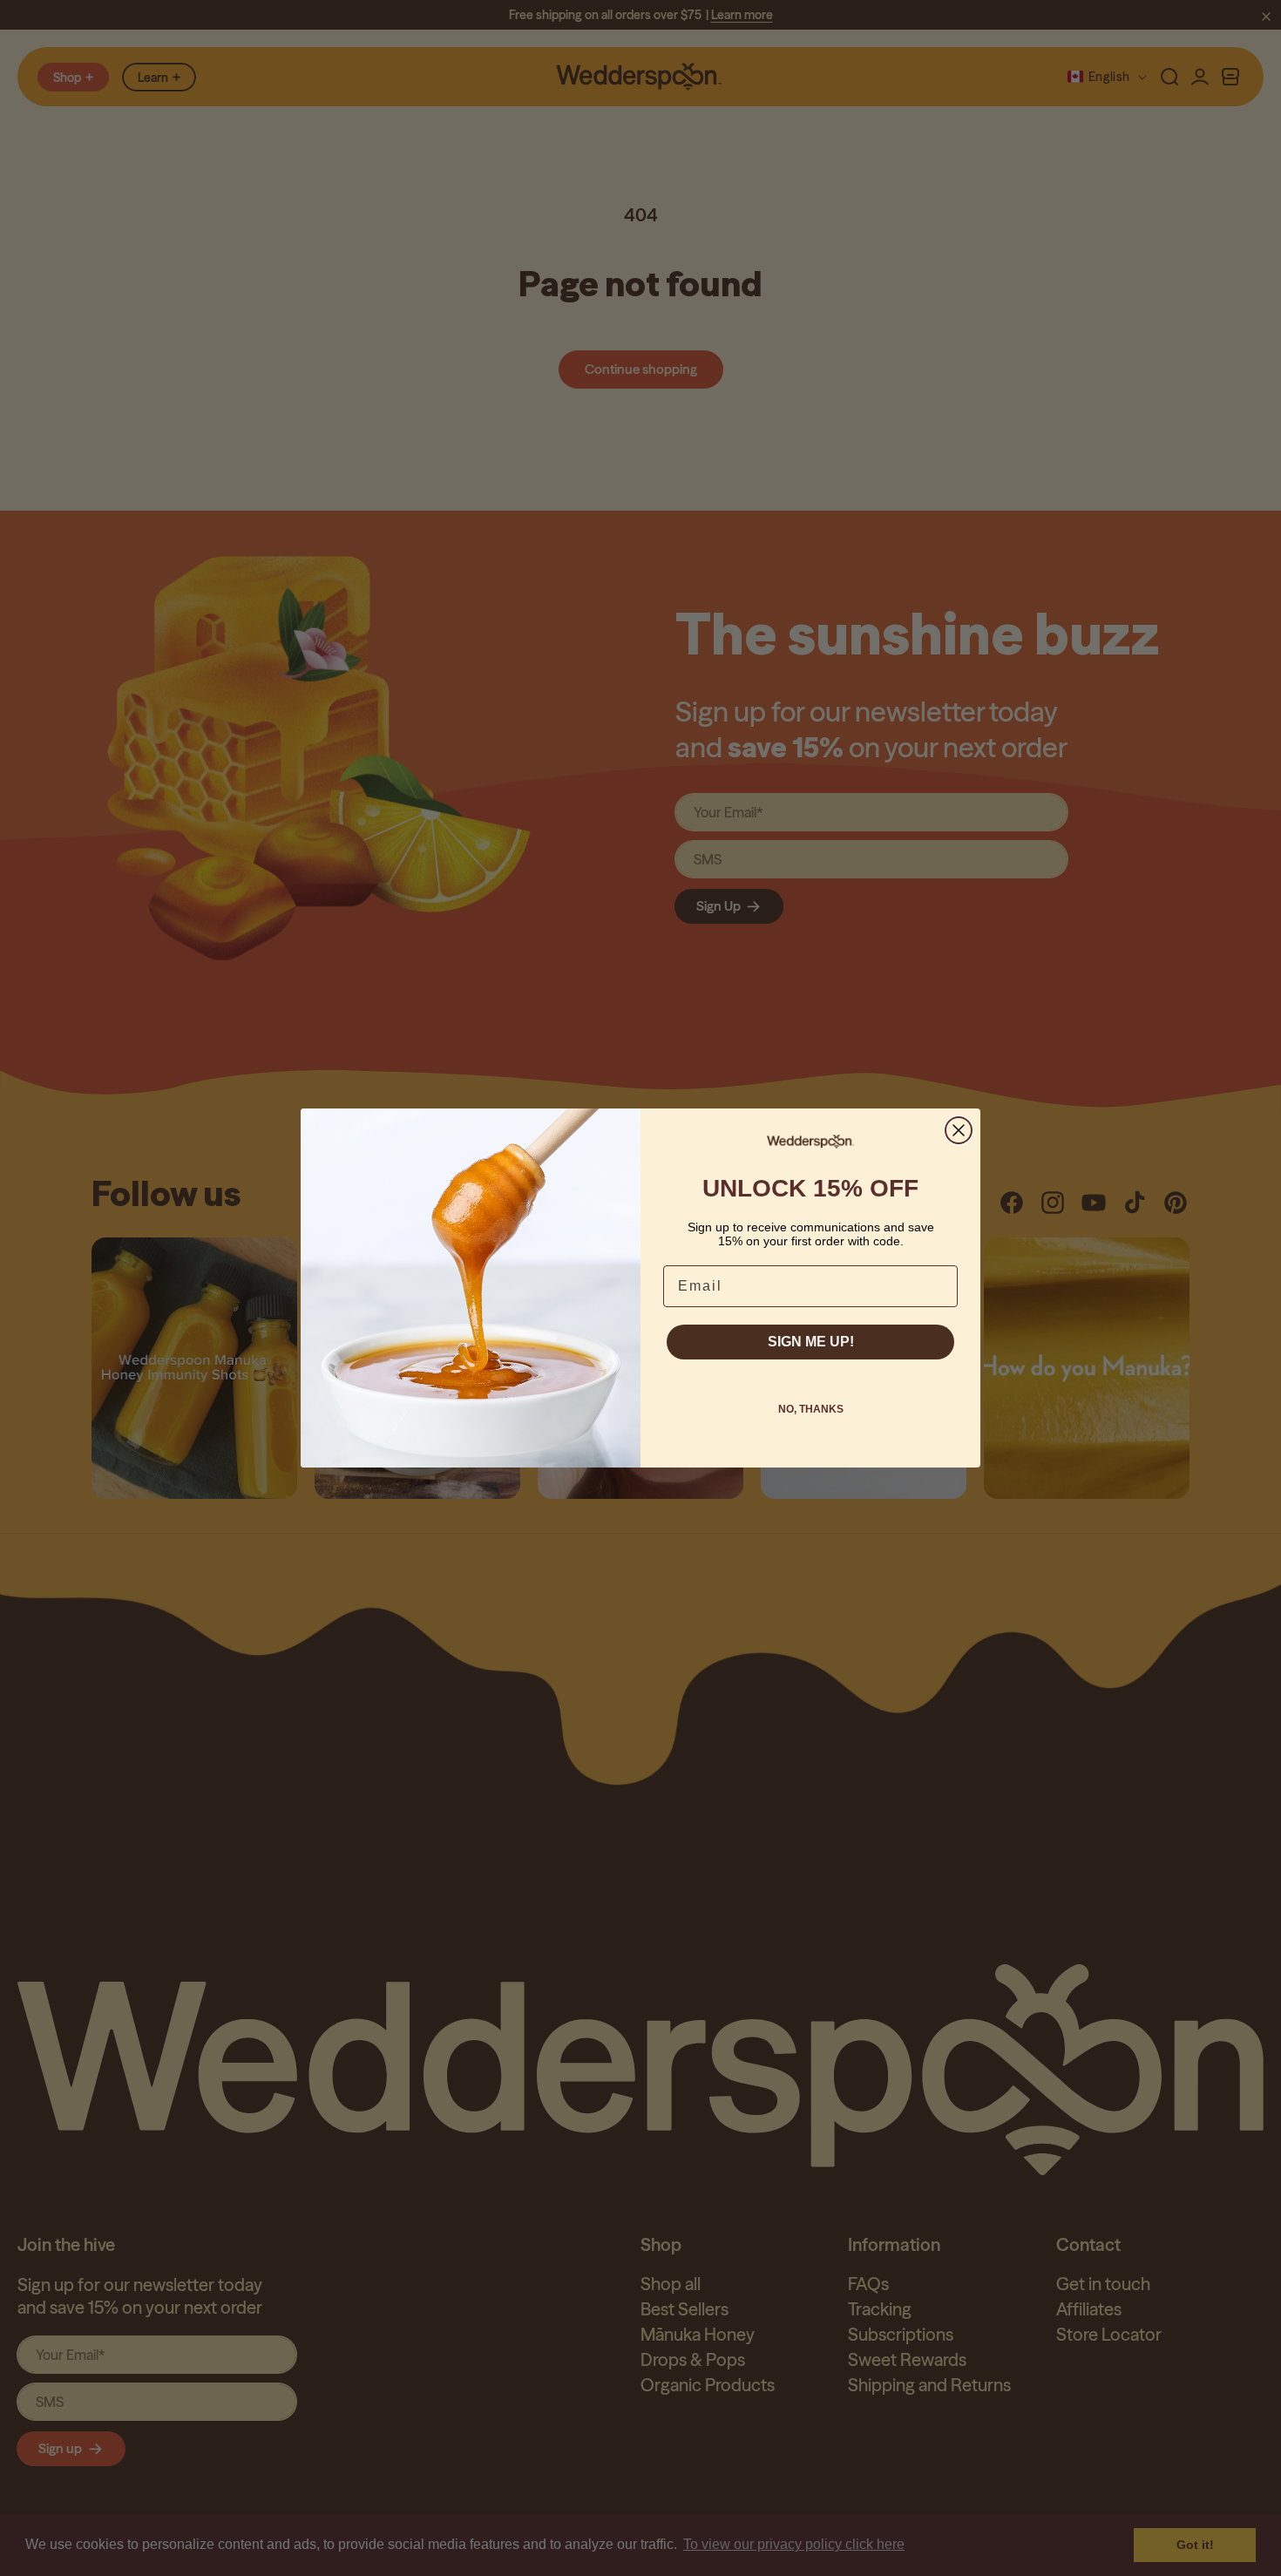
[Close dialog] (959, 1130)
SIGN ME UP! (811, 1342)
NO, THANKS (811, 1409)
